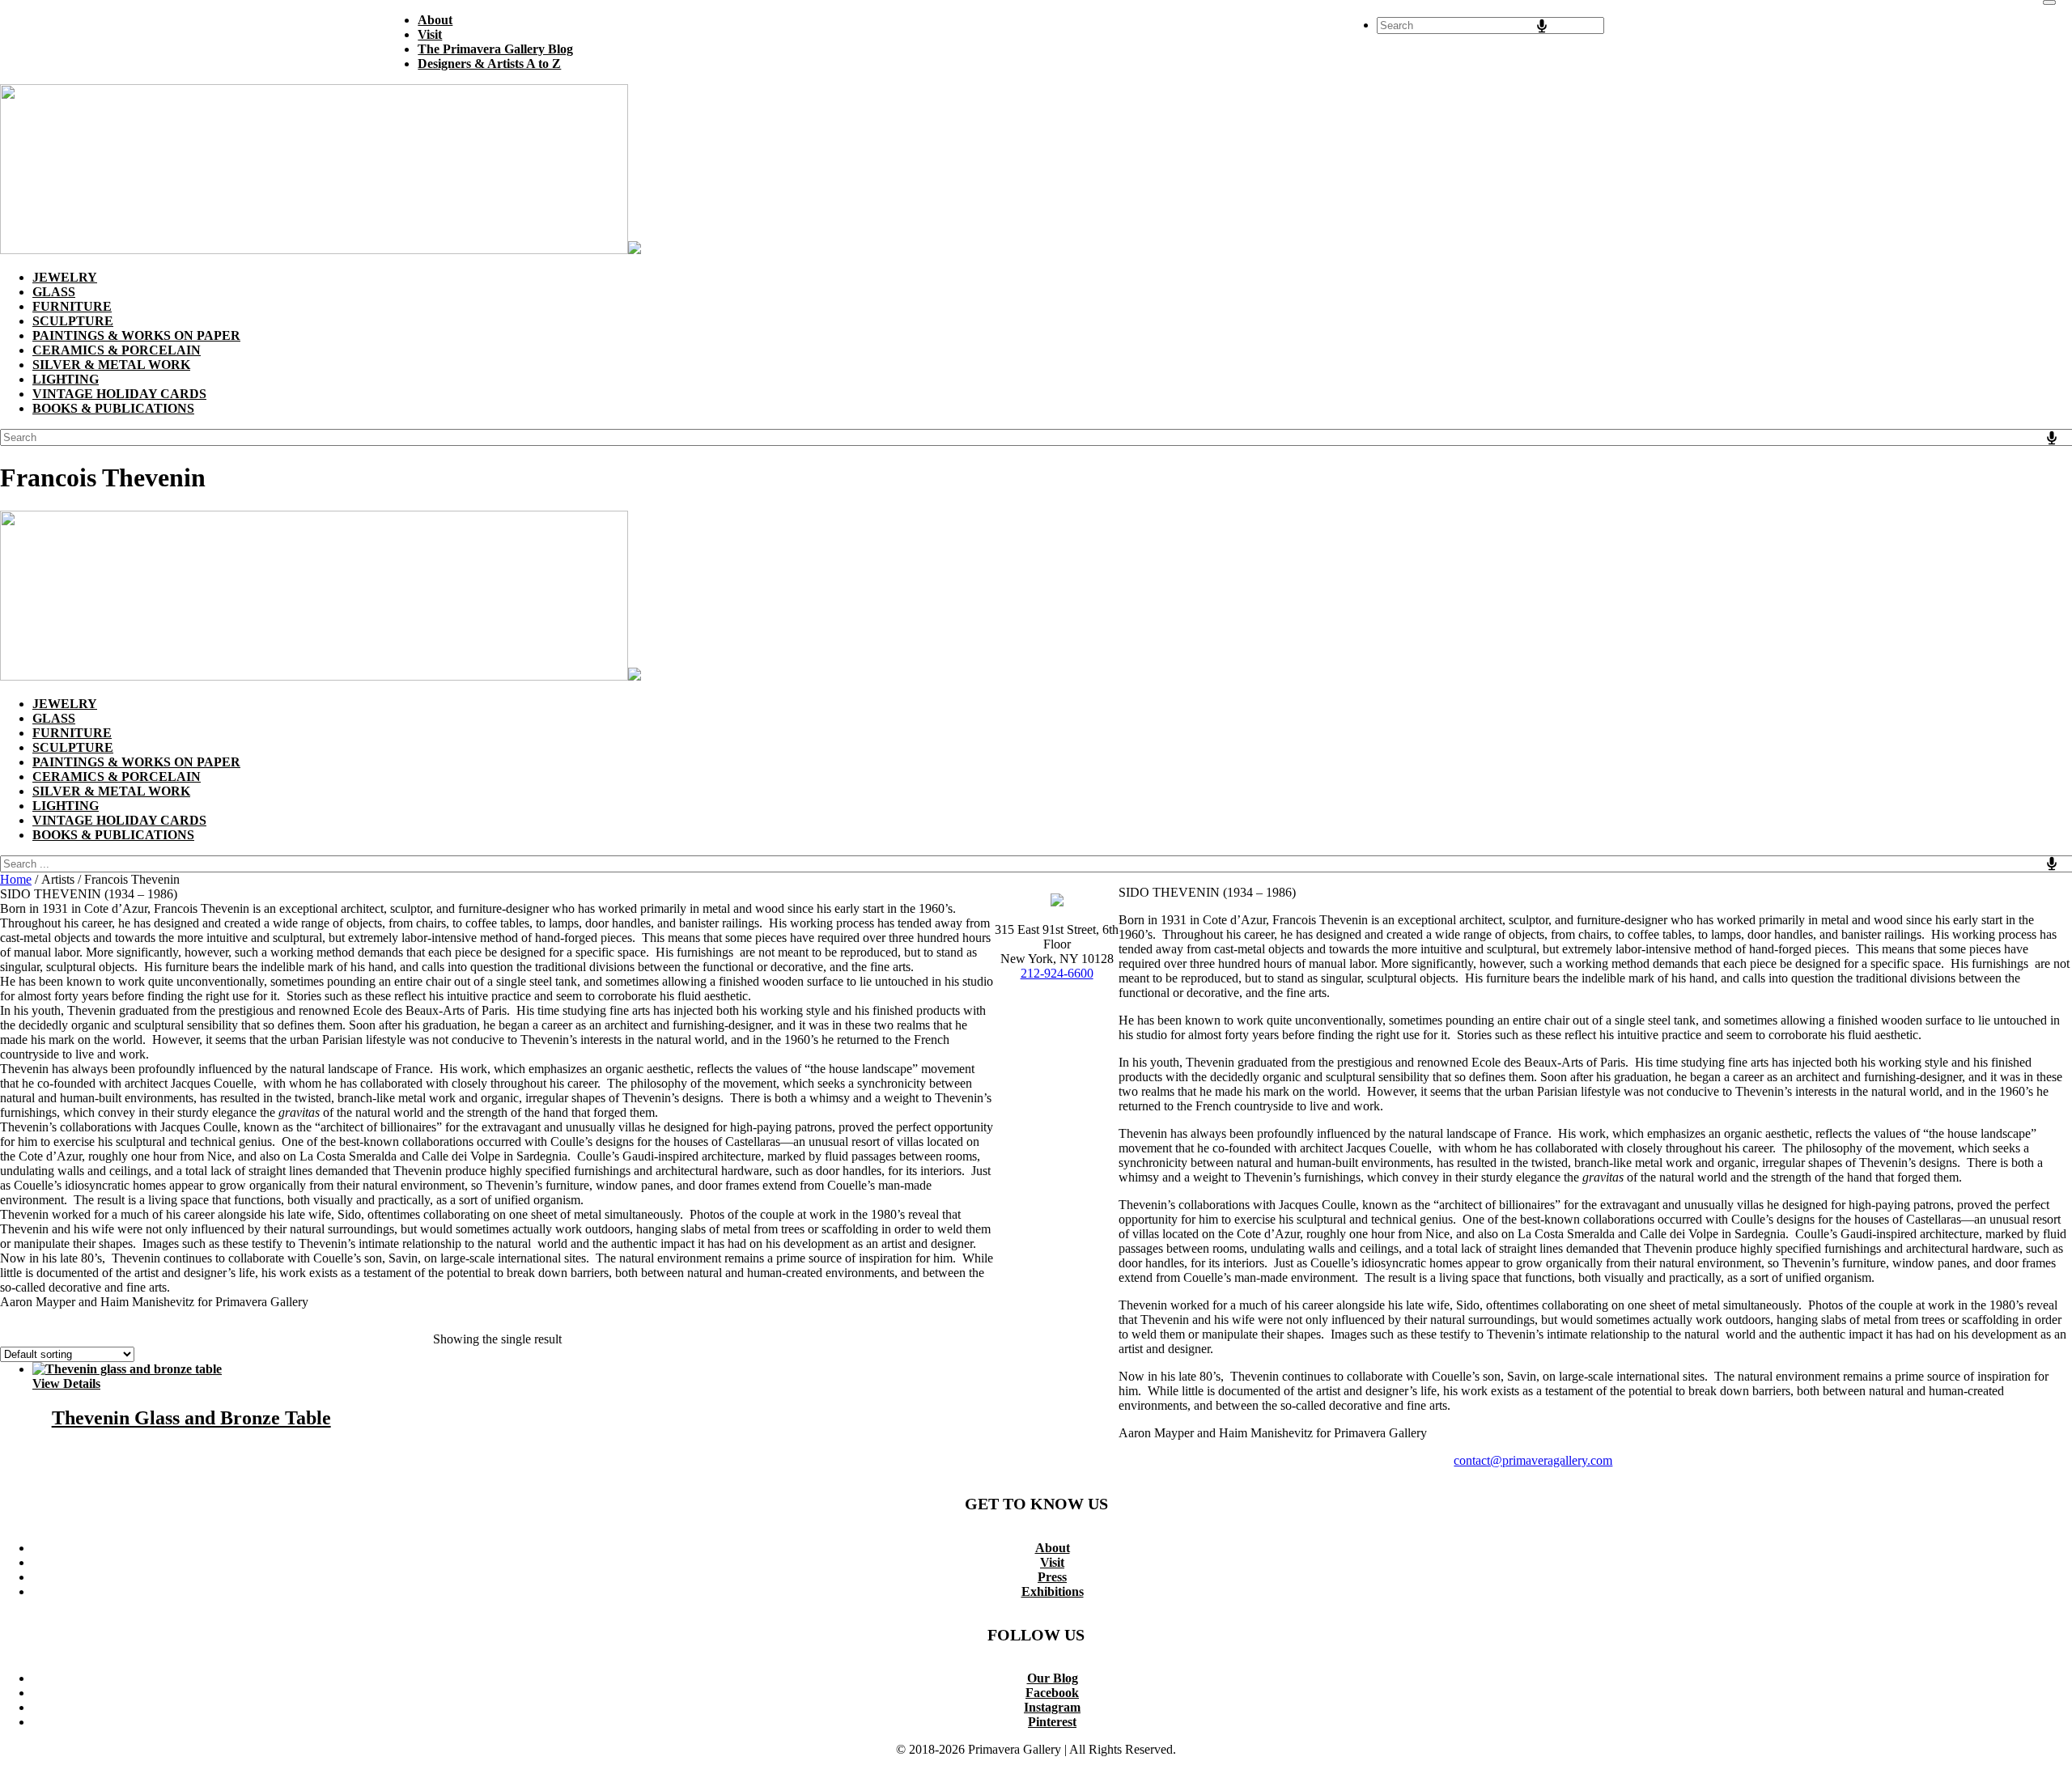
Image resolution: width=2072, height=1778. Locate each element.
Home (16, 879)
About (1053, 1548)
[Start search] (2049, 2)
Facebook (1052, 1693)
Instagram (1052, 1707)
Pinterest (1052, 1722)
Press (1052, 1577)
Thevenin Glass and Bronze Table (191, 1418)
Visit (1052, 1562)
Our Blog (1053, 1678)
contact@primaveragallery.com (1533, 1460)
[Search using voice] (1542, 26)
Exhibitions (1053, 1591)
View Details (66, 1383)
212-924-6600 (1057, 973)
